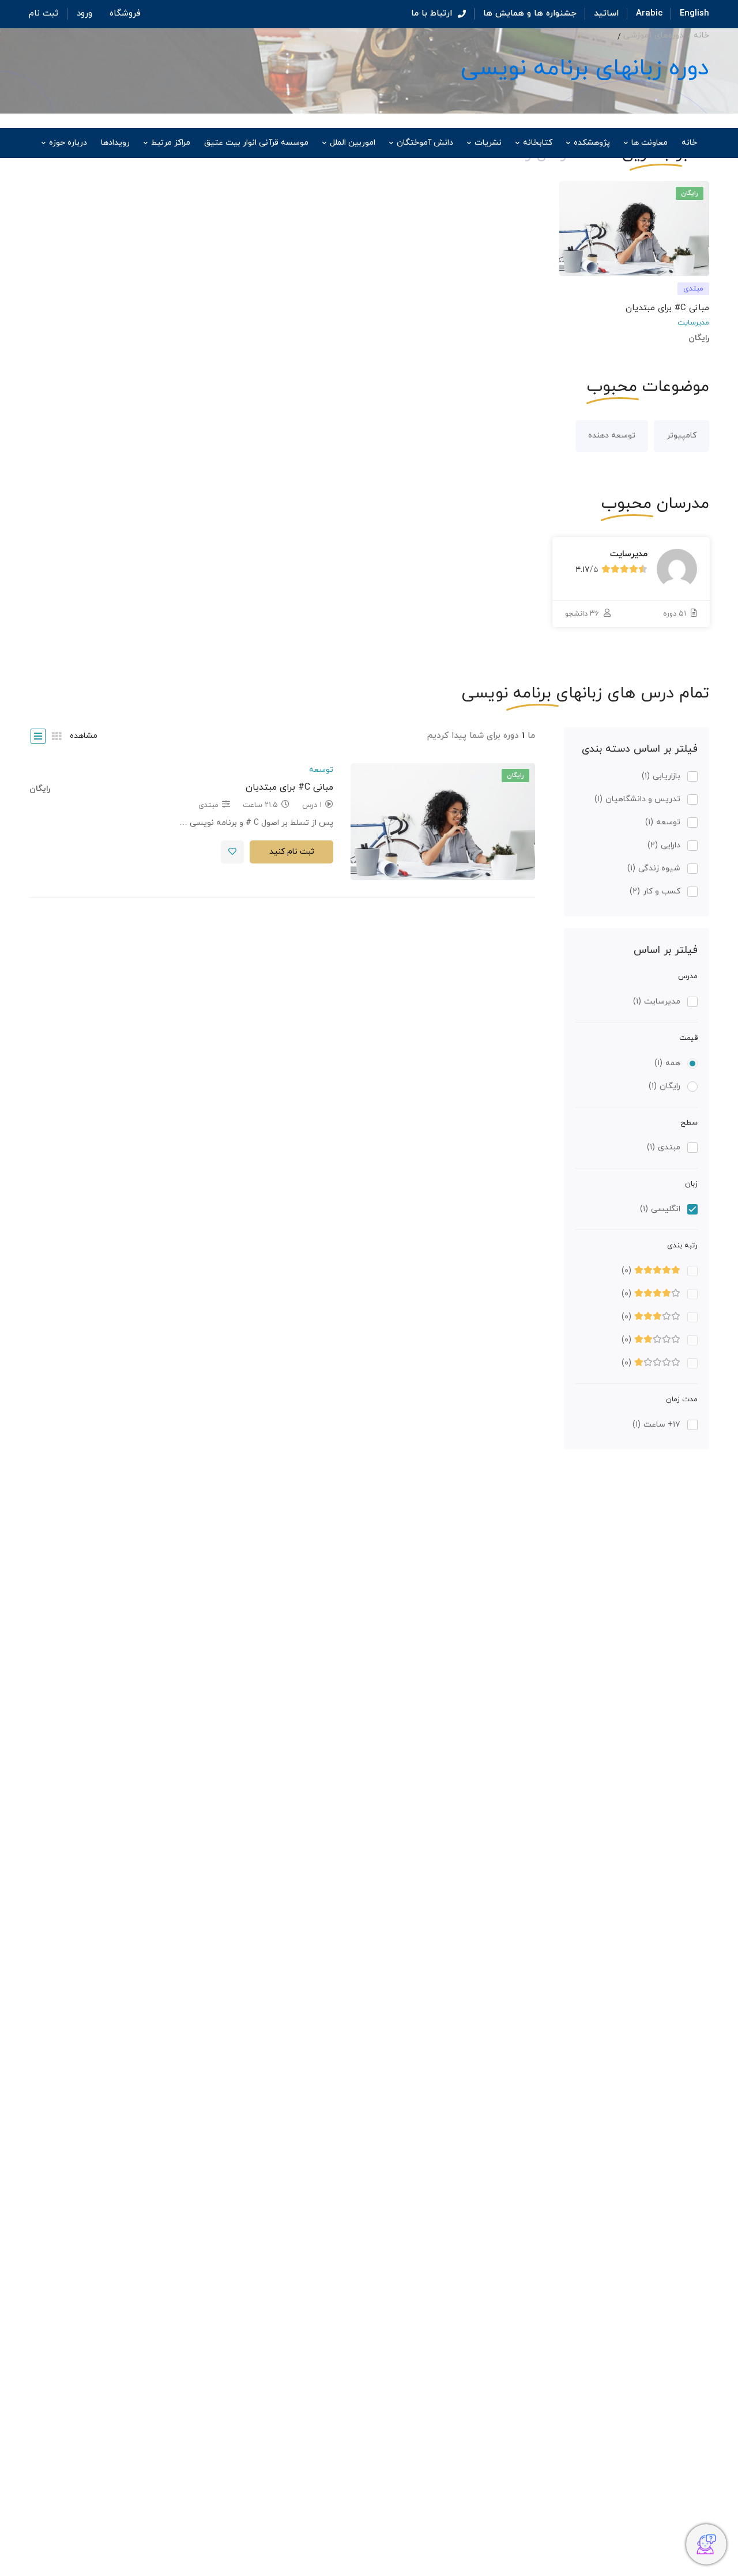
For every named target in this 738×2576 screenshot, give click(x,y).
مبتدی (664, 1147)
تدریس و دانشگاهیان (637, 799)
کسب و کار (655, 891)
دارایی (664, 845)
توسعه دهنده (612, 435)
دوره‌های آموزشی (653, 35)
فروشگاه (125, 14)
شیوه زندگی (654, 868)
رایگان (664, 1086)
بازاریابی (661, 776)
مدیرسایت (693, 323)
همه (667, 1063)
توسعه (663, 822)
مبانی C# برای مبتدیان (667, 308)
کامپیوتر (681, 435)
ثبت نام (44, 14)
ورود (84, 14)
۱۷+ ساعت (656, 1425)
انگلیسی (660, 1209)
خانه (701, 35)
